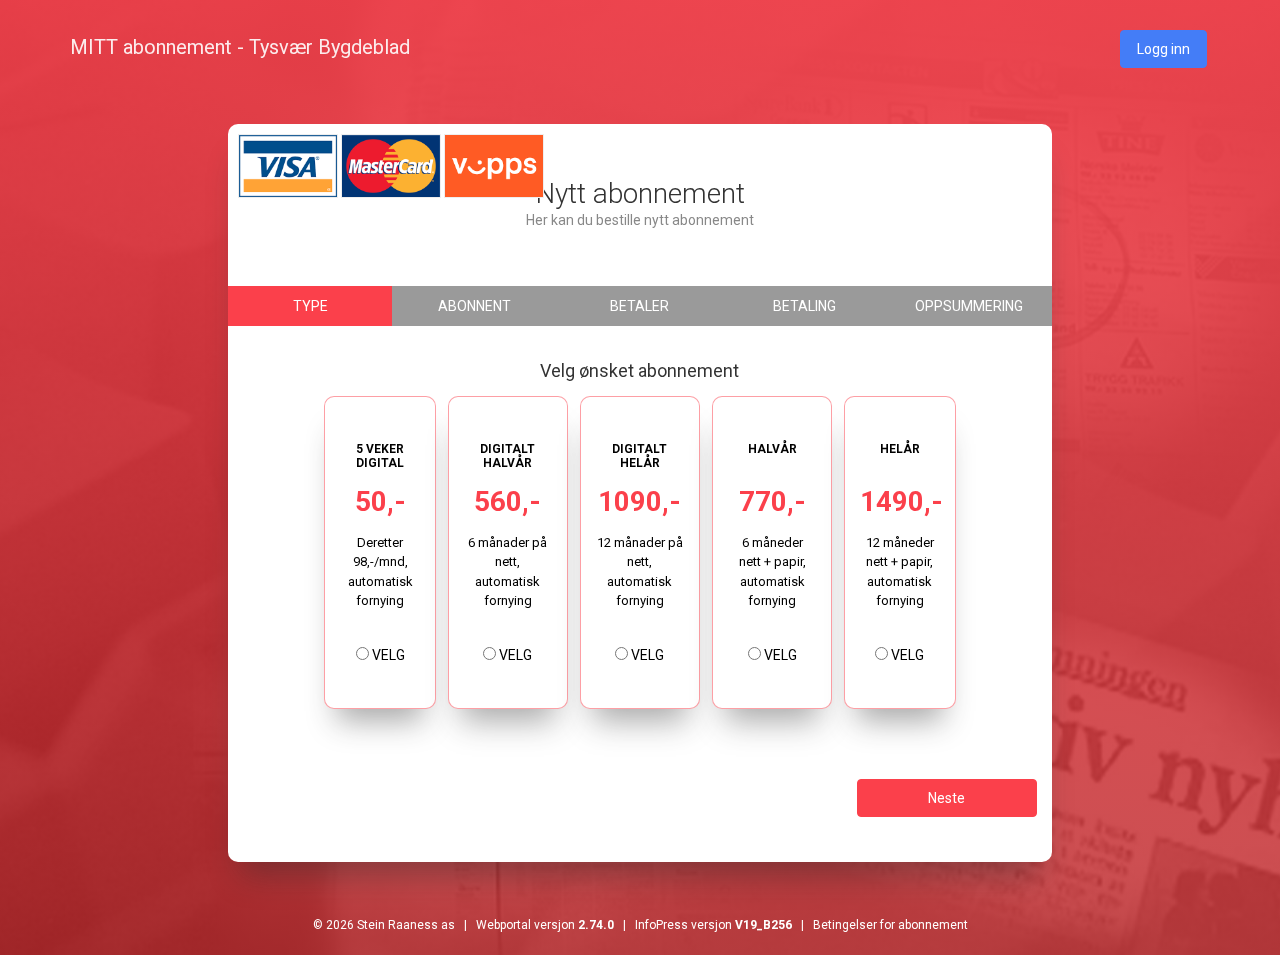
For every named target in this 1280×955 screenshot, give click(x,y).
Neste (946, 798)
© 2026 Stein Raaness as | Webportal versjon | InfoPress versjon (552, 925)
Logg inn (1163, 49)
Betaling (804, 306)
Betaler (639, 306)
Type (310, 306)
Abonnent (474, 306)
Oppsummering (969, 306)
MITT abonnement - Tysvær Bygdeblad (240, 47)
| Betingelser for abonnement (880, 925)
